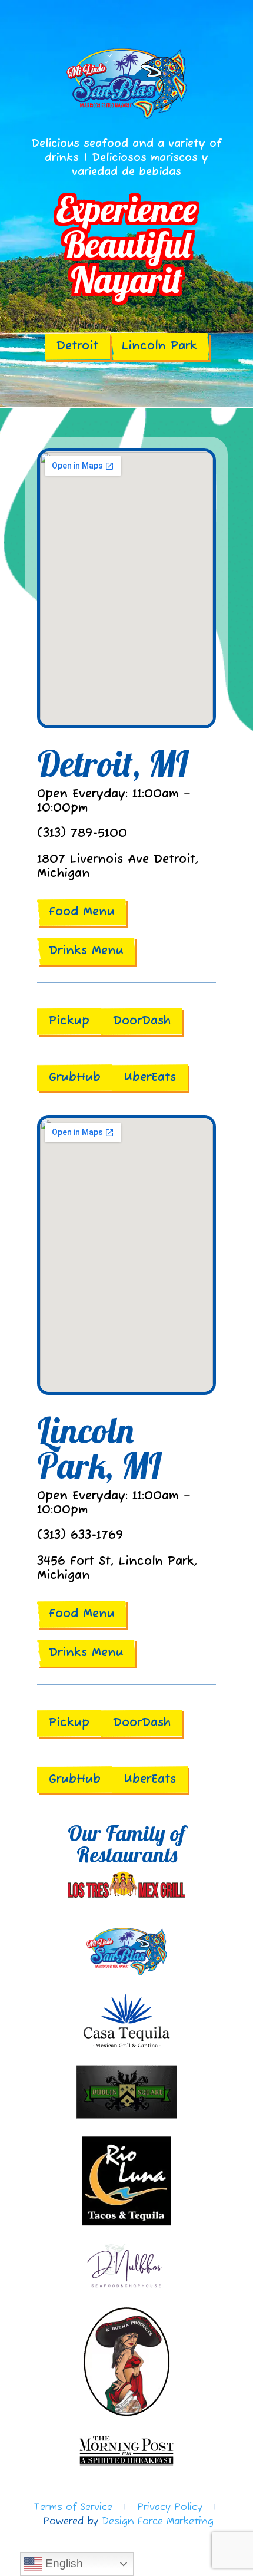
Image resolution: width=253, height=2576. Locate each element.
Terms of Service (73, 2508)
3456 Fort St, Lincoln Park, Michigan (117, 1569)
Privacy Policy (170, 2508)
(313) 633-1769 (80, 1536)
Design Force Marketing (158, 2522)
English (63, 2563)
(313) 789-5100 (82, 834)
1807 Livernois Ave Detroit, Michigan (118, 867)
